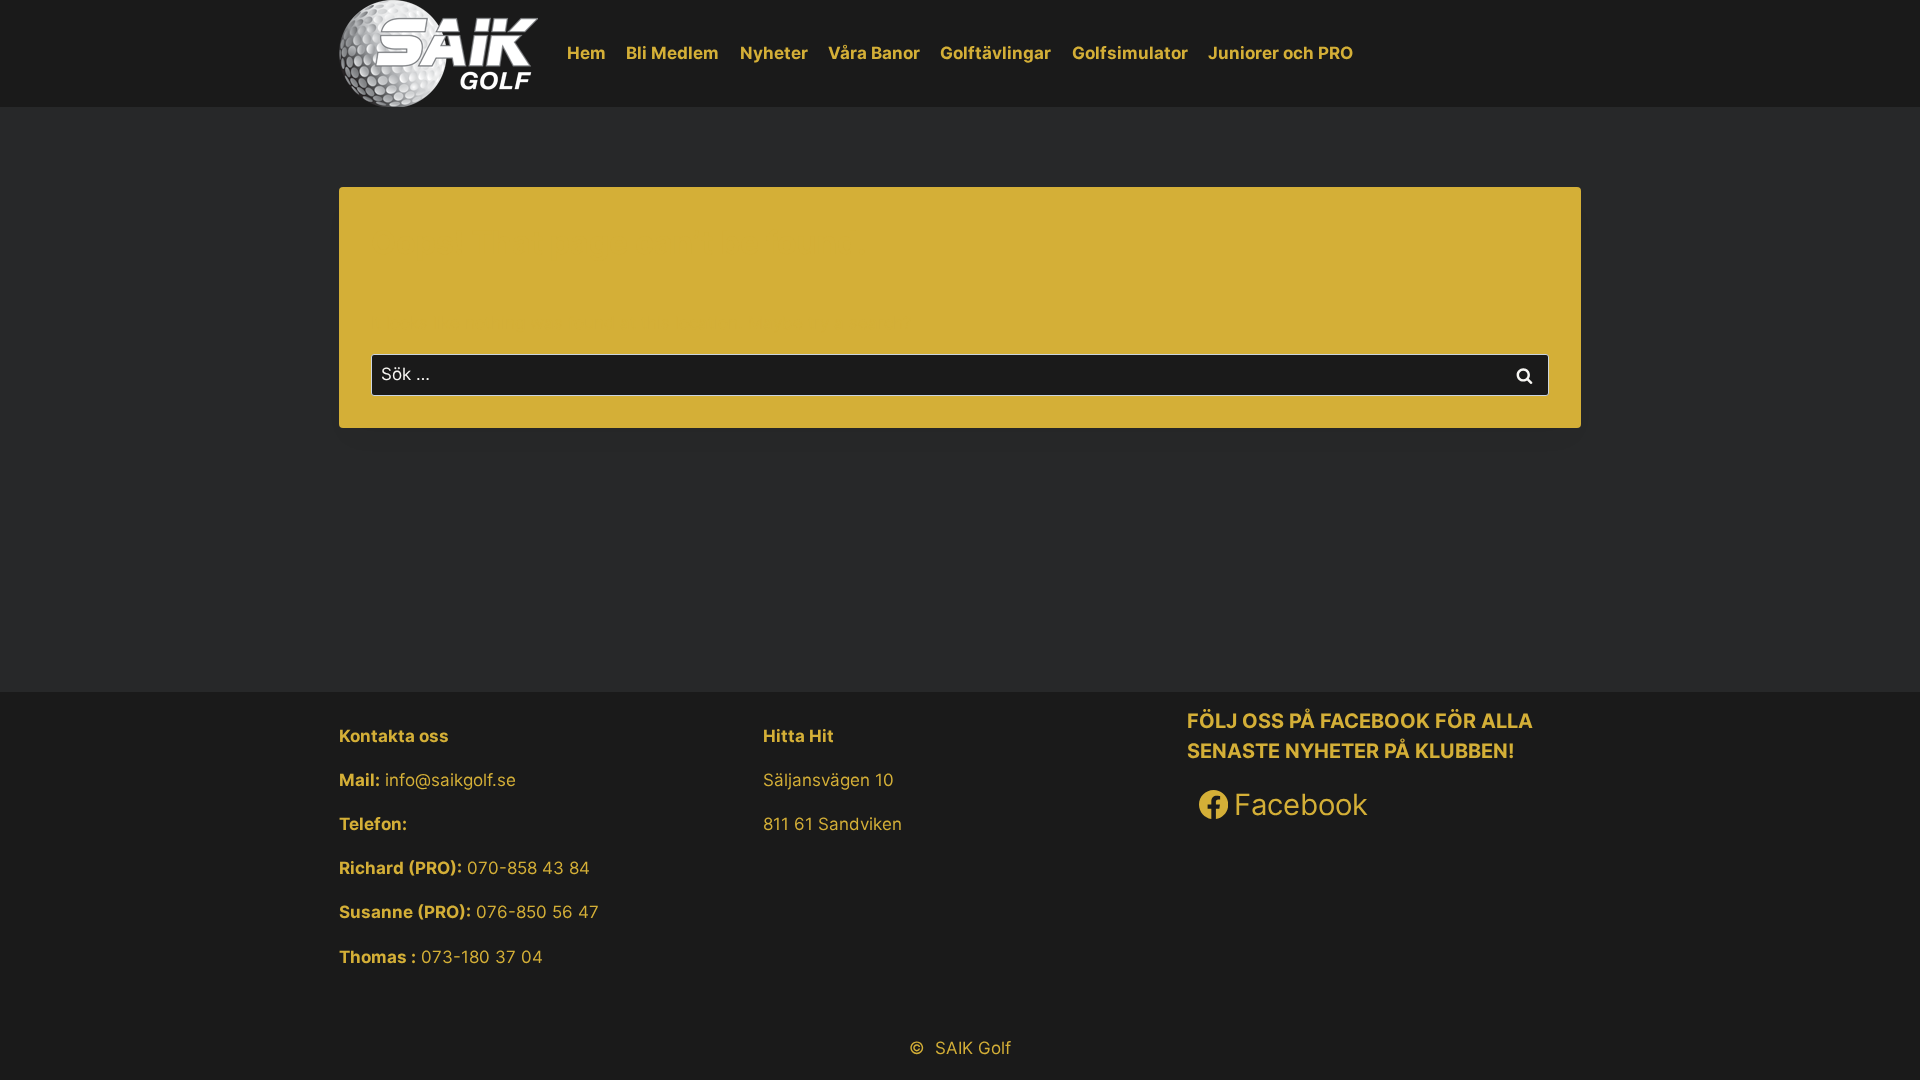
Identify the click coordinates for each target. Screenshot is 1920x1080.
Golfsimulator (1130, 53)
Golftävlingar (995, 53)
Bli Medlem (672, 53)
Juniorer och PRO (1280, 53)
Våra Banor (874, 53)
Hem (586, 53)
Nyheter (774, 53)
